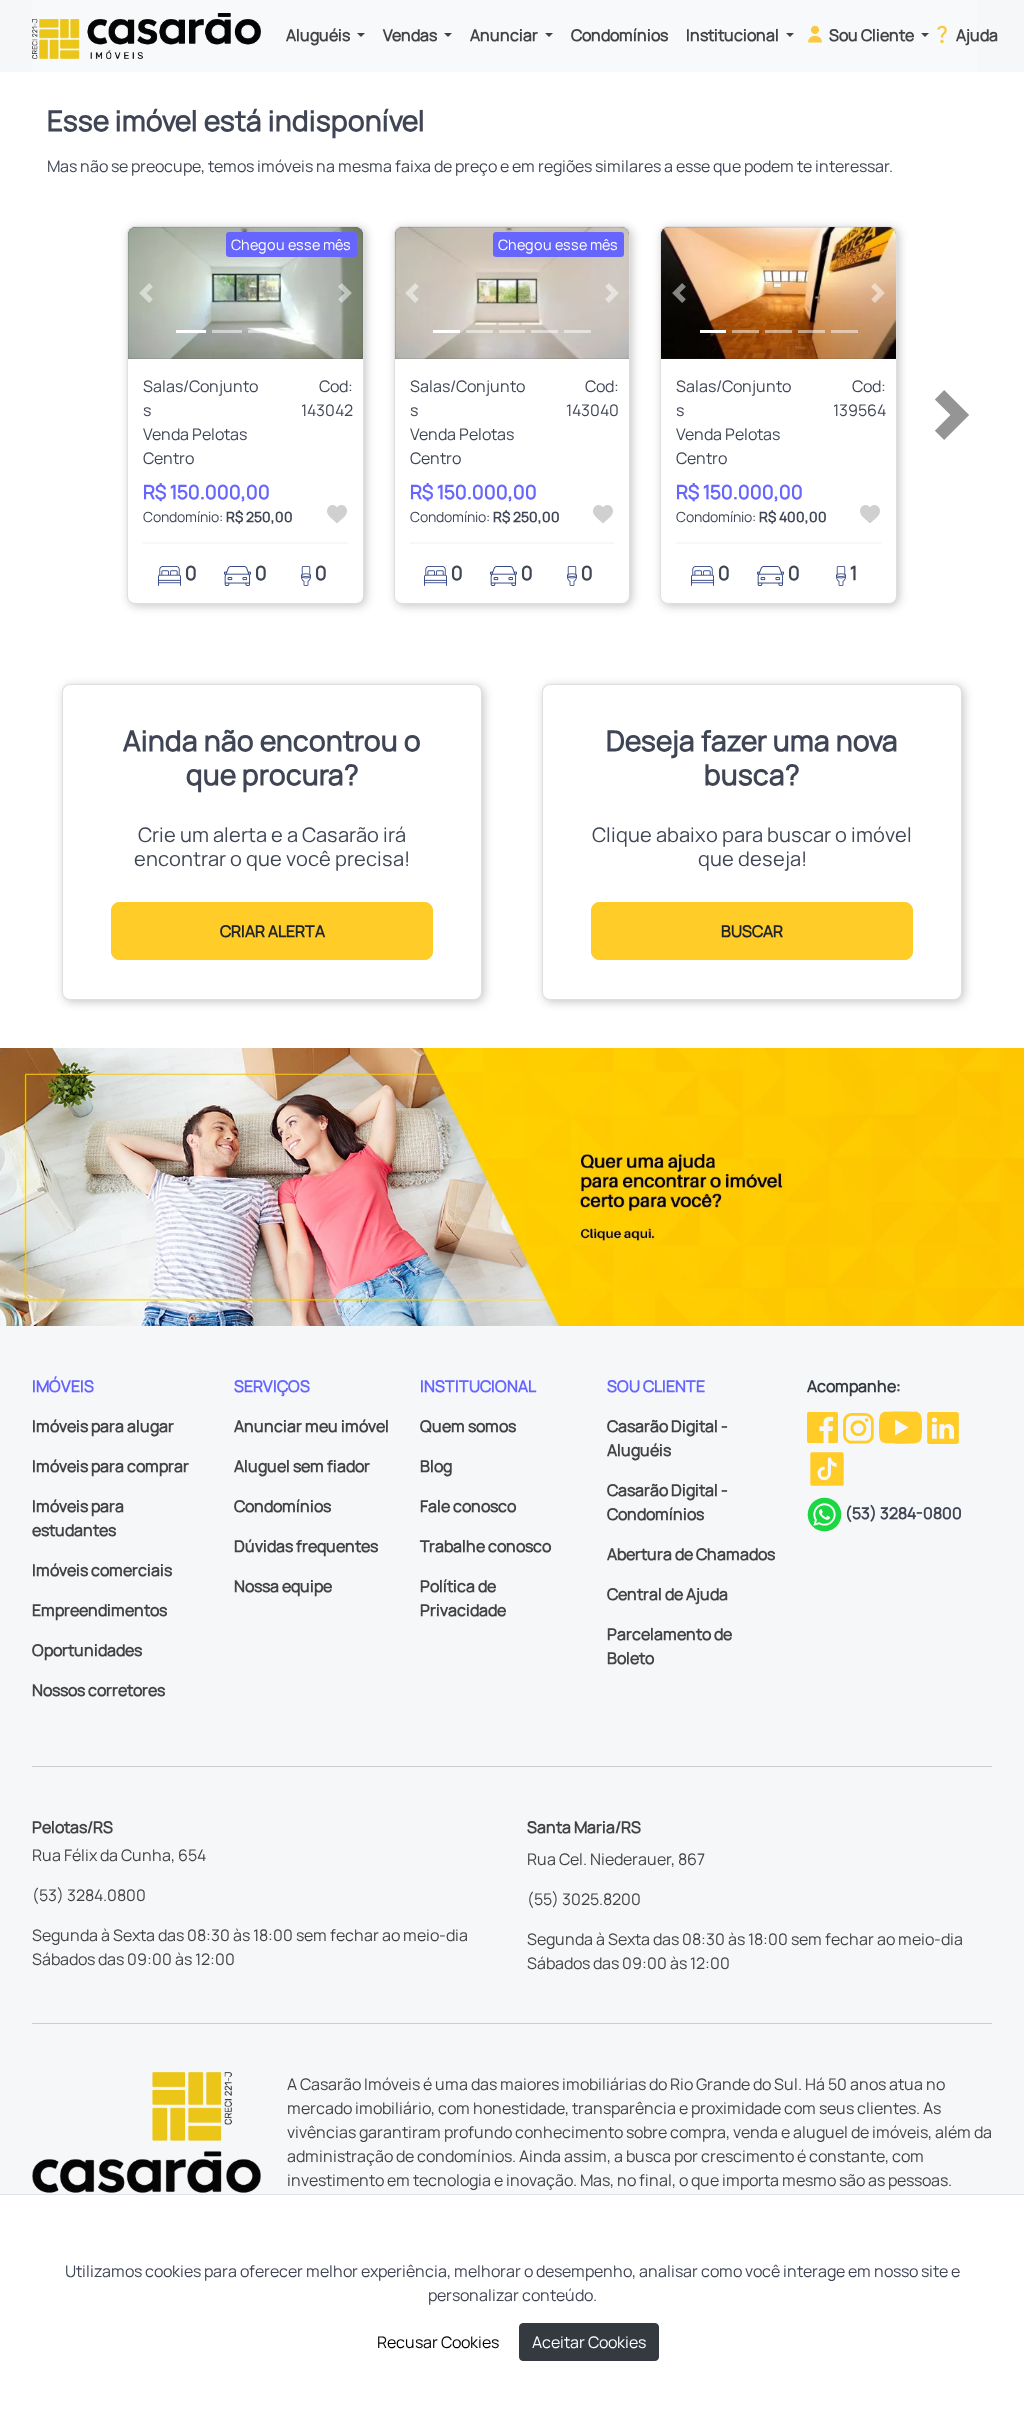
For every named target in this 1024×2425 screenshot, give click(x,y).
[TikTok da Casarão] (827, 1467)
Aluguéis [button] (319, 35)
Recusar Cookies (438, 2342)
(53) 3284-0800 (903, 1513)
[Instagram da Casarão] (860, 1426)
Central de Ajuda (667, 1594)
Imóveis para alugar (103, 1426)
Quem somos (468, 1426)
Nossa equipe (283, 1586)
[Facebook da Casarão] (824, 1426)
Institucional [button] (734, 35)
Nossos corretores (98, 1690)
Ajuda (975, 35)
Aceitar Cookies (589, 2342)
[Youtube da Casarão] (902, 1426)
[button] (145, 293)
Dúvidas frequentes (306, 1546)
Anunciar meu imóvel (311, 1426)
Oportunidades (87, 1650)
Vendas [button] (411, 35)
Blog (436, 1466)
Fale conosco (468, 1506)
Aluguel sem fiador (302, 1466)
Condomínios (619, 35)
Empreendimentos (99, 1610)
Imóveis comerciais (102, 1570)
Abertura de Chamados (691, 1554)
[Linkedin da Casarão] (943, 1426)
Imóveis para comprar (110, 1466)
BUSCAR (752, 931)
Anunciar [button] (505, 35)
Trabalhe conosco (485, 1546)
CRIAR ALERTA (272, 931)
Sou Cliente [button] (871, 35)
